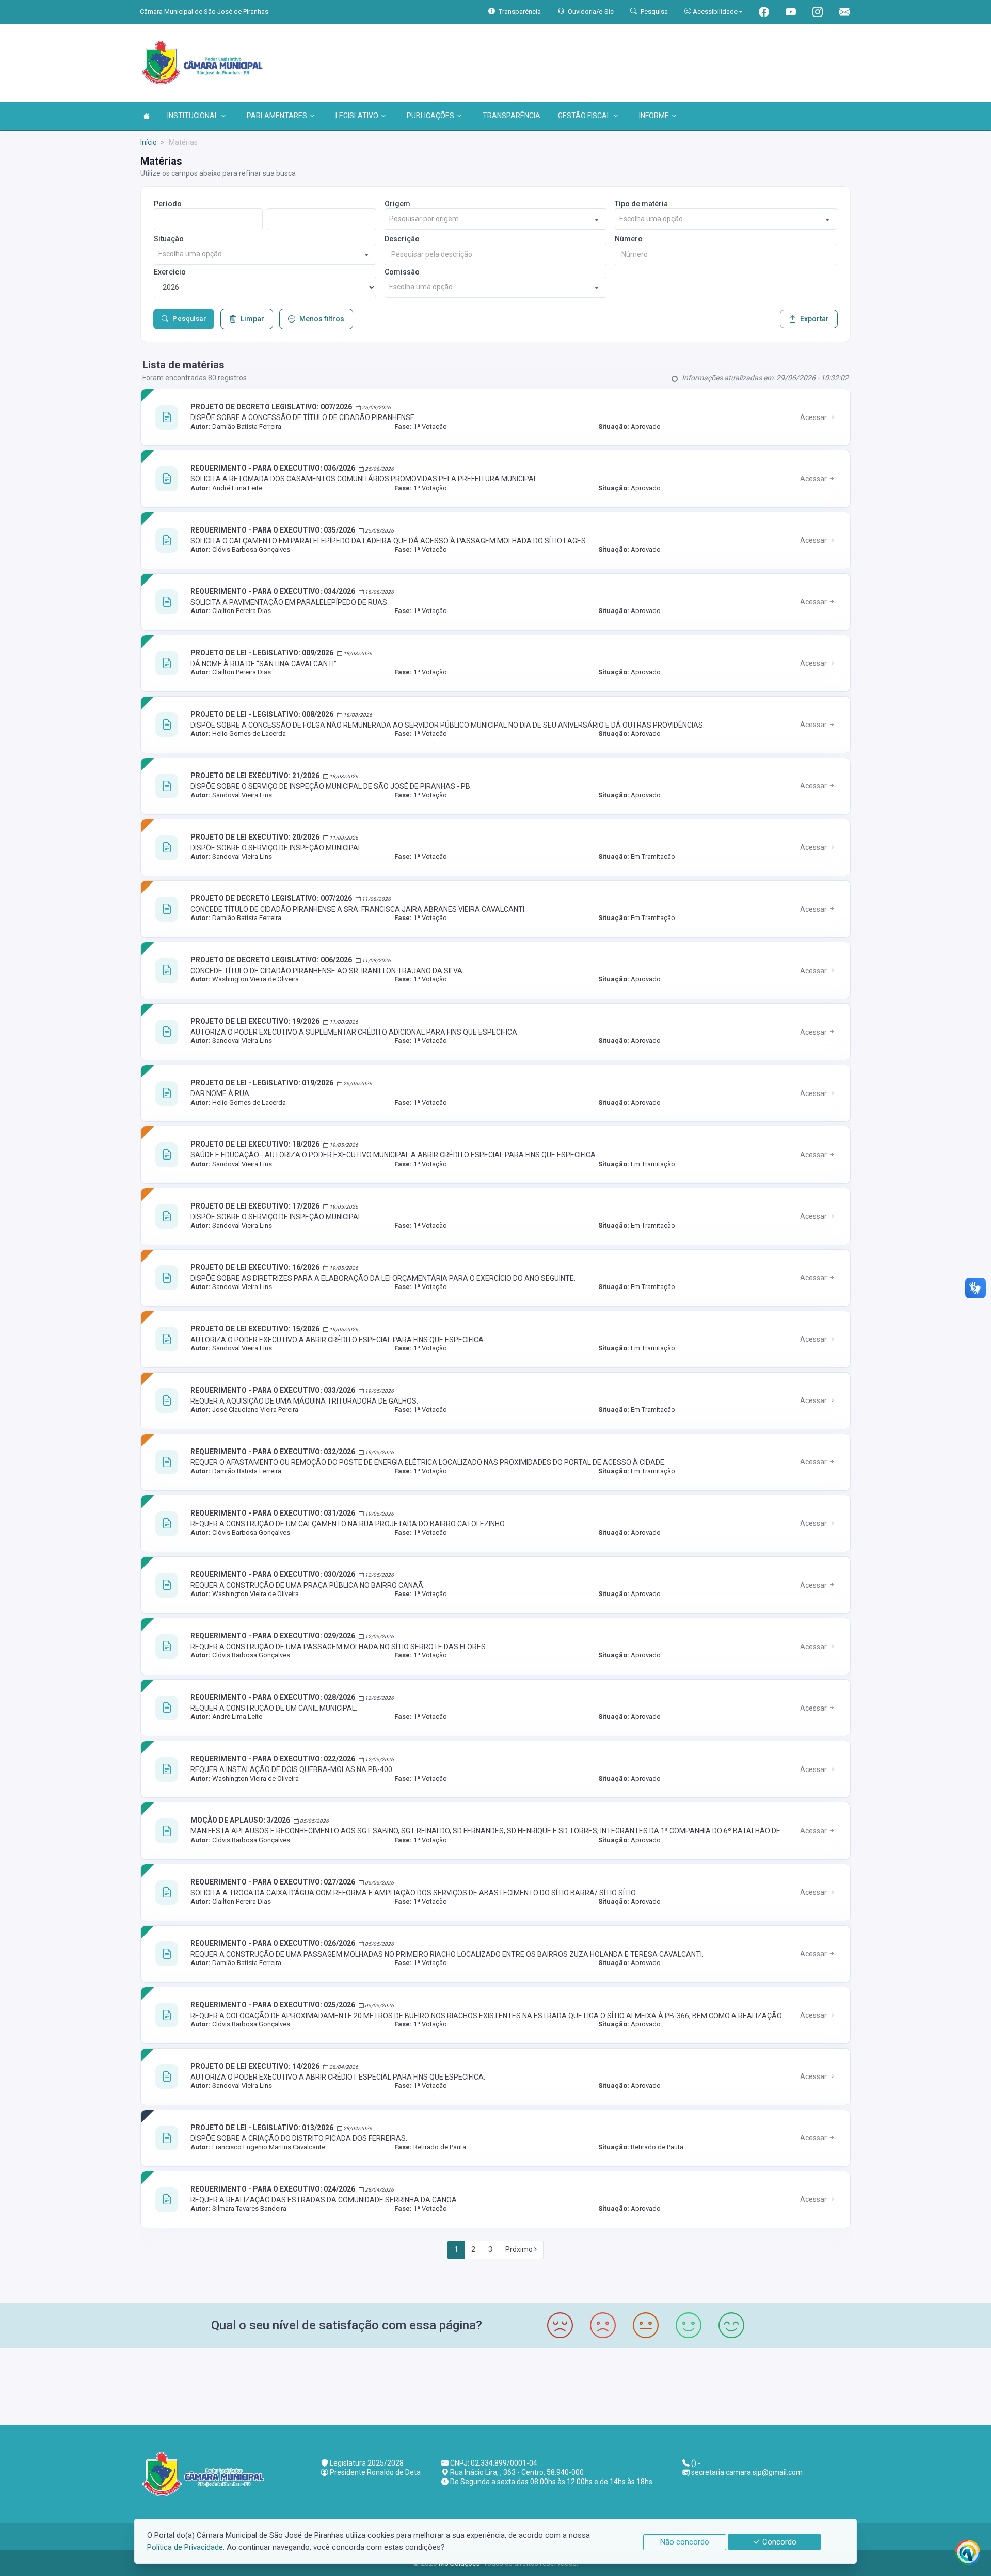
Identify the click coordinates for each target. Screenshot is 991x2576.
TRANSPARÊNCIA (512, 116)
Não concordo (685, 2542)
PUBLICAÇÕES (430, 116)
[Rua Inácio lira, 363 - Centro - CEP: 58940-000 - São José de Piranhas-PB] (495, 2385)
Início (149, 142)
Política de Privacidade (185, 2547)
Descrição (402, 239)
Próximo (520, 2249)
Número (629, 239)
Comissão (402, 272)
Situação (169, 239)
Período (168, 204)
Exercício (170, 272)
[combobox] (496, 219)
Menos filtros (322, 319)
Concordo (778, 2542)
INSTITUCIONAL (193, 116)
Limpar (252, 319)
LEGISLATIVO (357, 116)
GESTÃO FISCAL (584, 116)
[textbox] (496, 219)
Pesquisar (189, 319)
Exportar (814, 319)
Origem (397, 204)
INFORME (654, 116)
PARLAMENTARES (277, 116)
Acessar (814, 417)
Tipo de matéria (641, 204)
